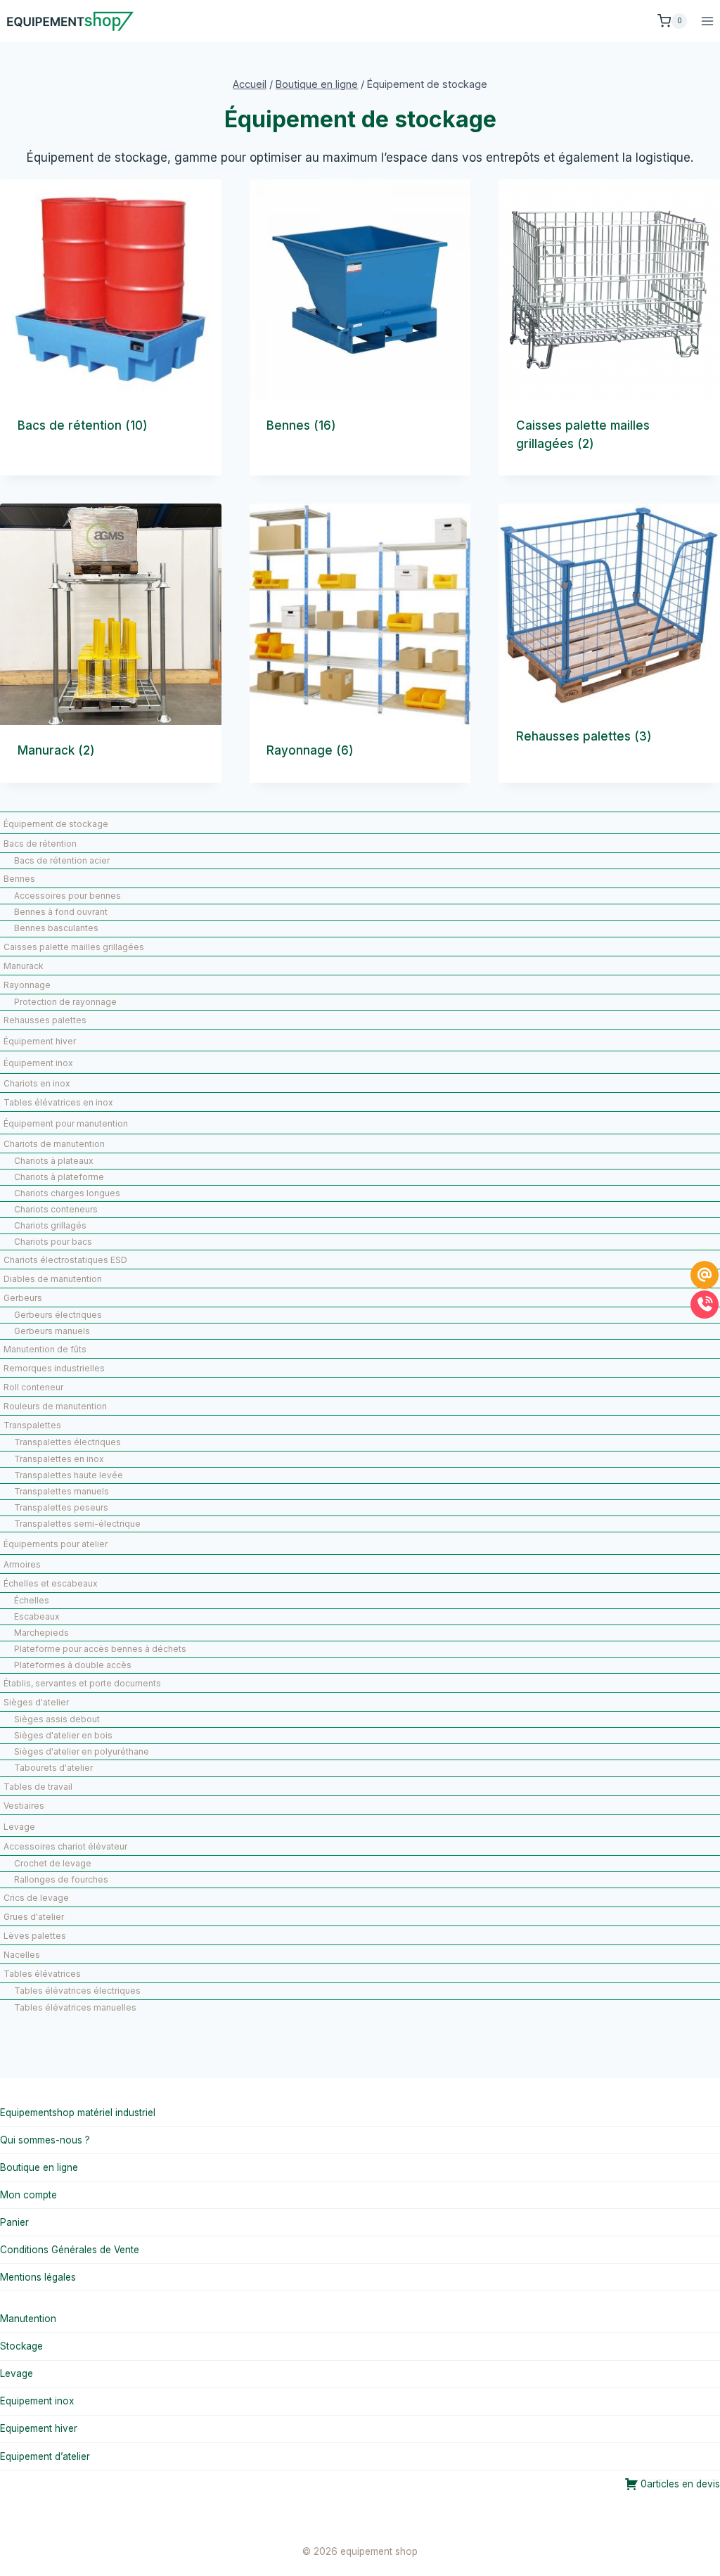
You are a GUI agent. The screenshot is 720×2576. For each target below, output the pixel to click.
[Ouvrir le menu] (707, 21)
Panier (14, 2222)
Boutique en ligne (39, 2167)
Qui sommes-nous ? (45, 2140)
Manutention (28, 2319)
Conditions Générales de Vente (70, 2250)
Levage (17, 2373)
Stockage (21, 2346)
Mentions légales (38, 2277)
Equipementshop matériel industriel (78, 2113)
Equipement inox (37, 2401)
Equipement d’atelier (45, 2456)
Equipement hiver (39, 2428)
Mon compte (28, 2195)
